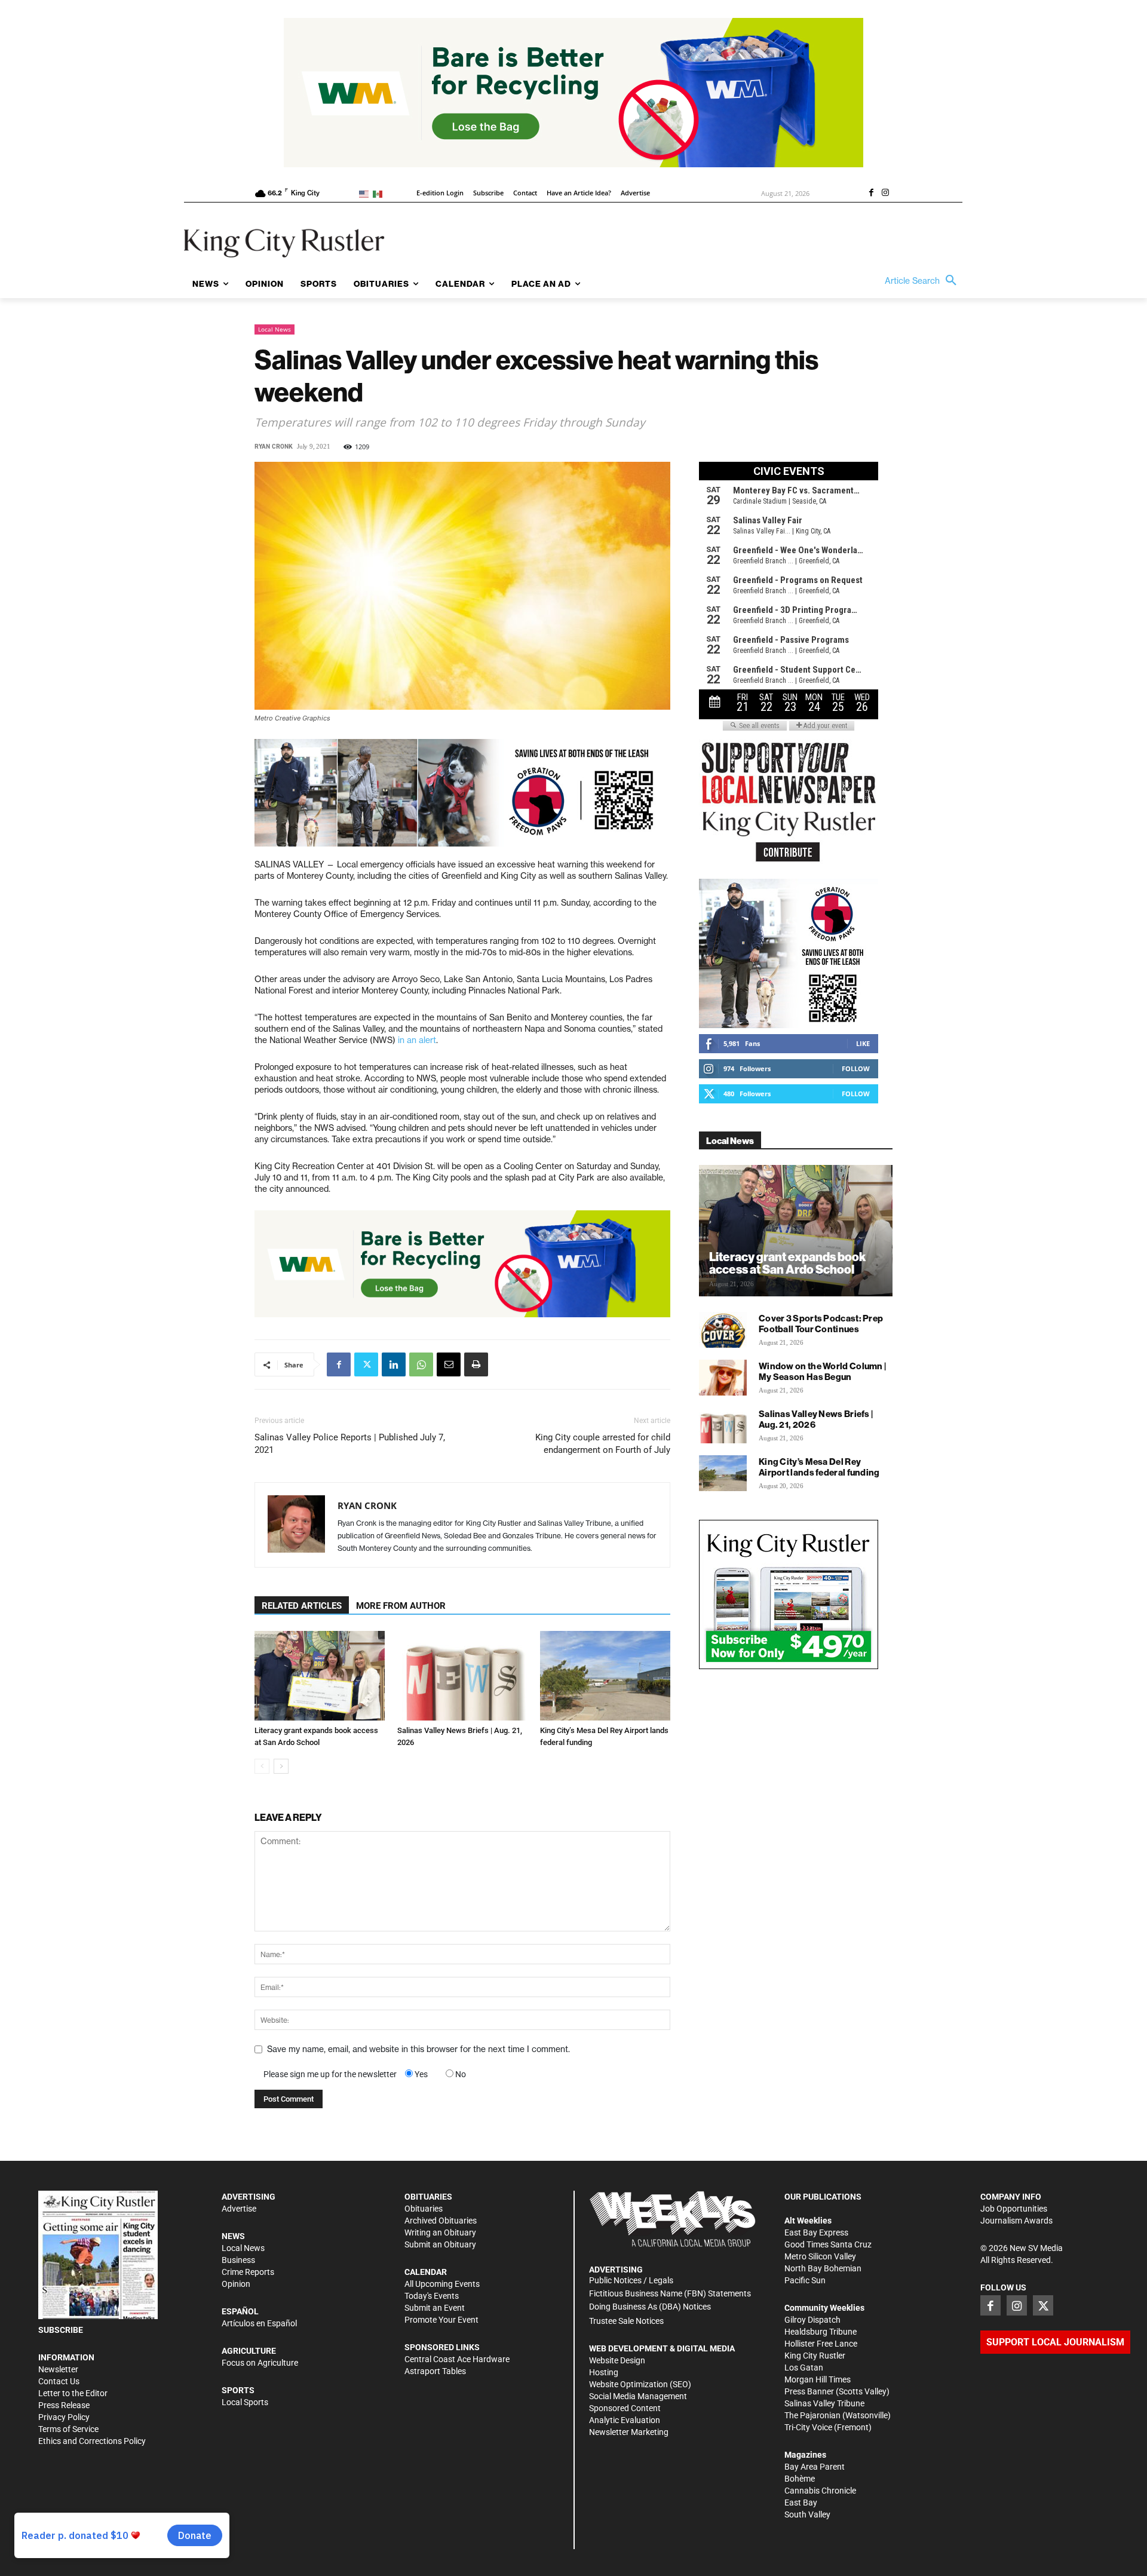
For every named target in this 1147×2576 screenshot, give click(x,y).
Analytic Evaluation (625, 2420)
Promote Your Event (441, 2320)
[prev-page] (262, 1766)
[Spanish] (380, 193)
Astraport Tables (435, 2371)
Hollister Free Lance (821, 2344)
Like (863, 1043)
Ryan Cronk (274, 447)
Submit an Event (435, 2308)
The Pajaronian (812, 2415)
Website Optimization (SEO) (640, 2384)
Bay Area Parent (815, 2467)
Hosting (604, 2372)
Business (238, 2260)
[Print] (476, 1364)
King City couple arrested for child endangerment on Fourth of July (603, 1444)
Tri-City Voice (808, 2427)
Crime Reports (248, 2272)
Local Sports (245, 2402)
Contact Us (59, 2381)
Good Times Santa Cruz (828, 2244)
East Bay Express (816, 2232)
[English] (366, 193)
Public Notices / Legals (631, 2280)
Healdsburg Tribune (821, 2332)
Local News (275, 329)
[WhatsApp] (421, 1364)
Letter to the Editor (73, 2393)
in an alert (417, 1040)
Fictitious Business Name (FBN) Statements (670, 2293)
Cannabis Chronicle (820, 2491)
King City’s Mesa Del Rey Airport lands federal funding (819, 1467)
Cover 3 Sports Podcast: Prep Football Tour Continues (821, 1324)
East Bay (801, 2503)
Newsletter (58, 2369)
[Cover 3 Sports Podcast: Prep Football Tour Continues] (723, 1330)
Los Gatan (804, 2368)
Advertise (239, 2209)
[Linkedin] (394, 1364)
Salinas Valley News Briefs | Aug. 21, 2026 (816, 1419)
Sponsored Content (625, 2408)
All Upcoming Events (442, 2284)
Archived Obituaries (441, 2221)
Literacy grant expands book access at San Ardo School (787, 1263)
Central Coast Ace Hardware (457, 2359)
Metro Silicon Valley (820, 2256)
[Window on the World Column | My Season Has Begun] (723, 1378)
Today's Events (432, 2296)
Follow (856, 1068)
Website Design (617, 2360)
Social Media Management (638, 2396)
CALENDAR (426, 2272)
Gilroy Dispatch (812, 2320)
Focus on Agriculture (260, 2363)
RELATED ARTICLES (302, 1606)
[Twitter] (366, 1364)
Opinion (236, 2284)
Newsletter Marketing (629, 2432)
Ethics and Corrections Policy (92, 2441)
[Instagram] (885, 194)
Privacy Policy (64, 2417)
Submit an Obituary (440, 2244)
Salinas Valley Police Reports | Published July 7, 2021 (350, 1444)
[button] (924, 281)
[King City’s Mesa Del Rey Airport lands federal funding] (605, 1676)
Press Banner (809, 2391)
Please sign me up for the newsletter (330, 2074)
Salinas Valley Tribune (824, 2403)
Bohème (800, 2479)
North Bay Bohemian (823, 2268)
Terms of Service (68, 2429)
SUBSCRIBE (61, 2330)
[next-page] (281, 1766)
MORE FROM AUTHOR (401, 1606)
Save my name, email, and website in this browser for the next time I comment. (418, 2049)
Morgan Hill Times (818, 2379)
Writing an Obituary (440, 2232)
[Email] (449, 1364)
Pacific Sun (805, 2280)
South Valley (807, 2514)
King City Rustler (815, 2356)
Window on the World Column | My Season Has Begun (822, 1371)
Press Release (64, 2405)
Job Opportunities (1014, 2209)
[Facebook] (871, 194)
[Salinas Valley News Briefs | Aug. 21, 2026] (462, 1676)
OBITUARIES (428, 2197)
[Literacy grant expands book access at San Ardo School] (320, 1676)
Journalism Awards (1016, 2221)
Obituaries (424, 2209)
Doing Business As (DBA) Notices (650, 2307)
